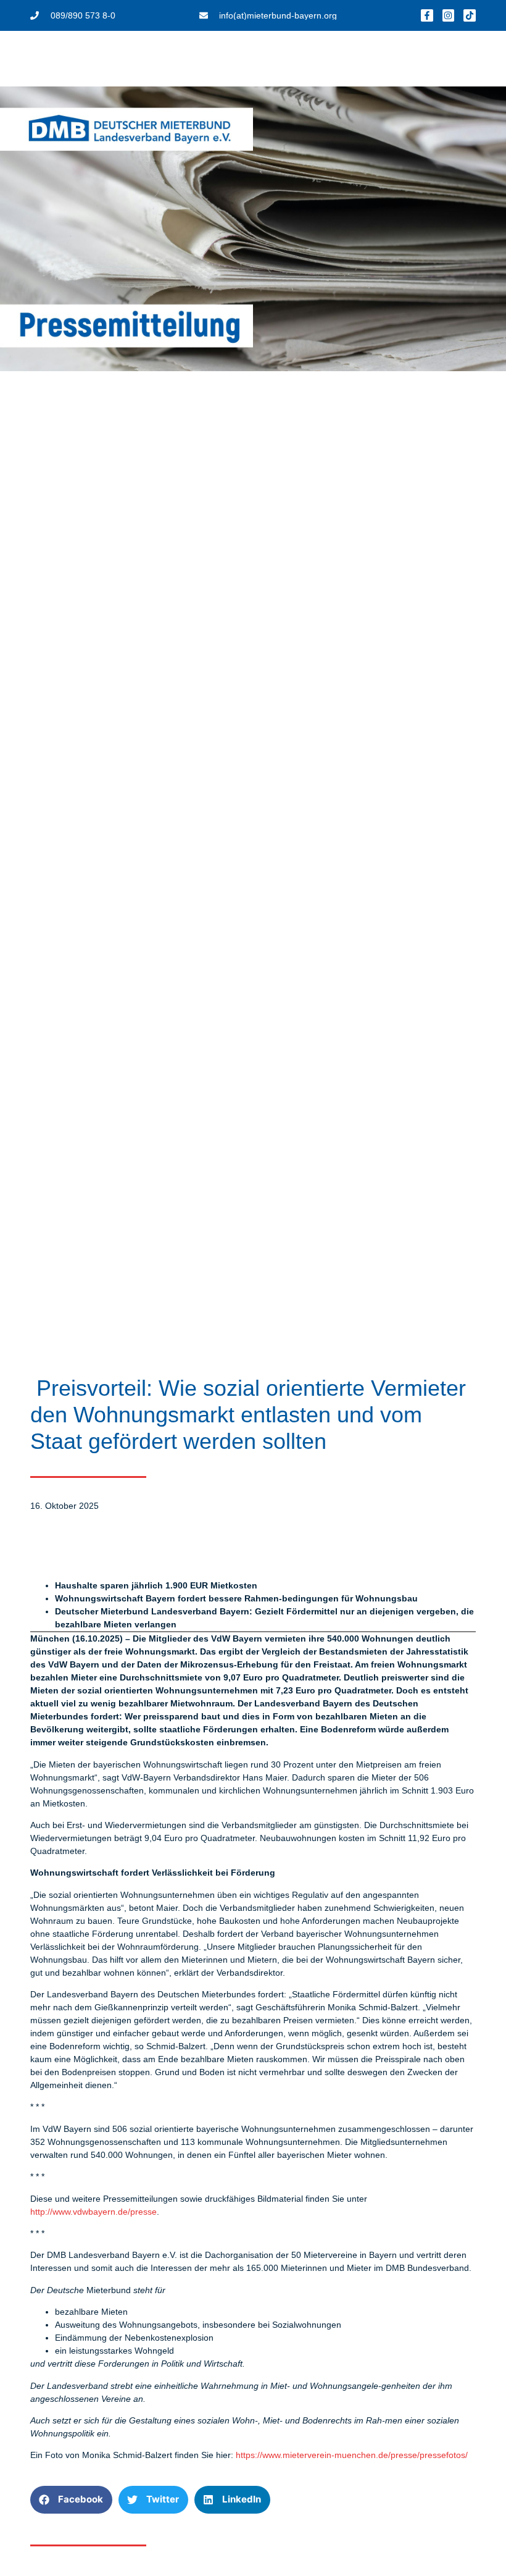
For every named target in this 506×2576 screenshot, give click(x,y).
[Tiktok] (470, 15)
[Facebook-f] (427, 15)
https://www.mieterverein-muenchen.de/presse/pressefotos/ (353, 2455)
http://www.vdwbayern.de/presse (93, 2212)
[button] (71, 2500)
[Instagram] (449, 15)
